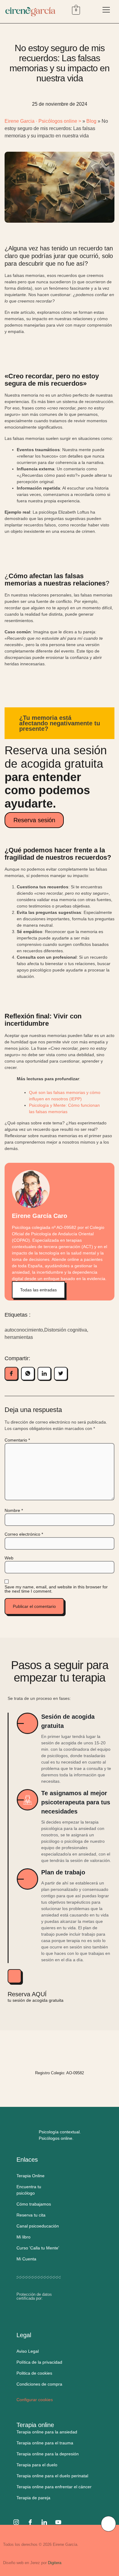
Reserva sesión (34, 820)
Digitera (55, 2563)
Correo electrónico (24, 1534)
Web (9, 1558)
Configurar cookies (35, 2400)
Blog (91, 121)
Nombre (14, 1510)
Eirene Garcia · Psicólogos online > (43, 121)
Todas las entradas (38, 1290)
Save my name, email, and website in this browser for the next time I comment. (56, 1589)
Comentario (17, 1440)
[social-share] (11, 1374)
